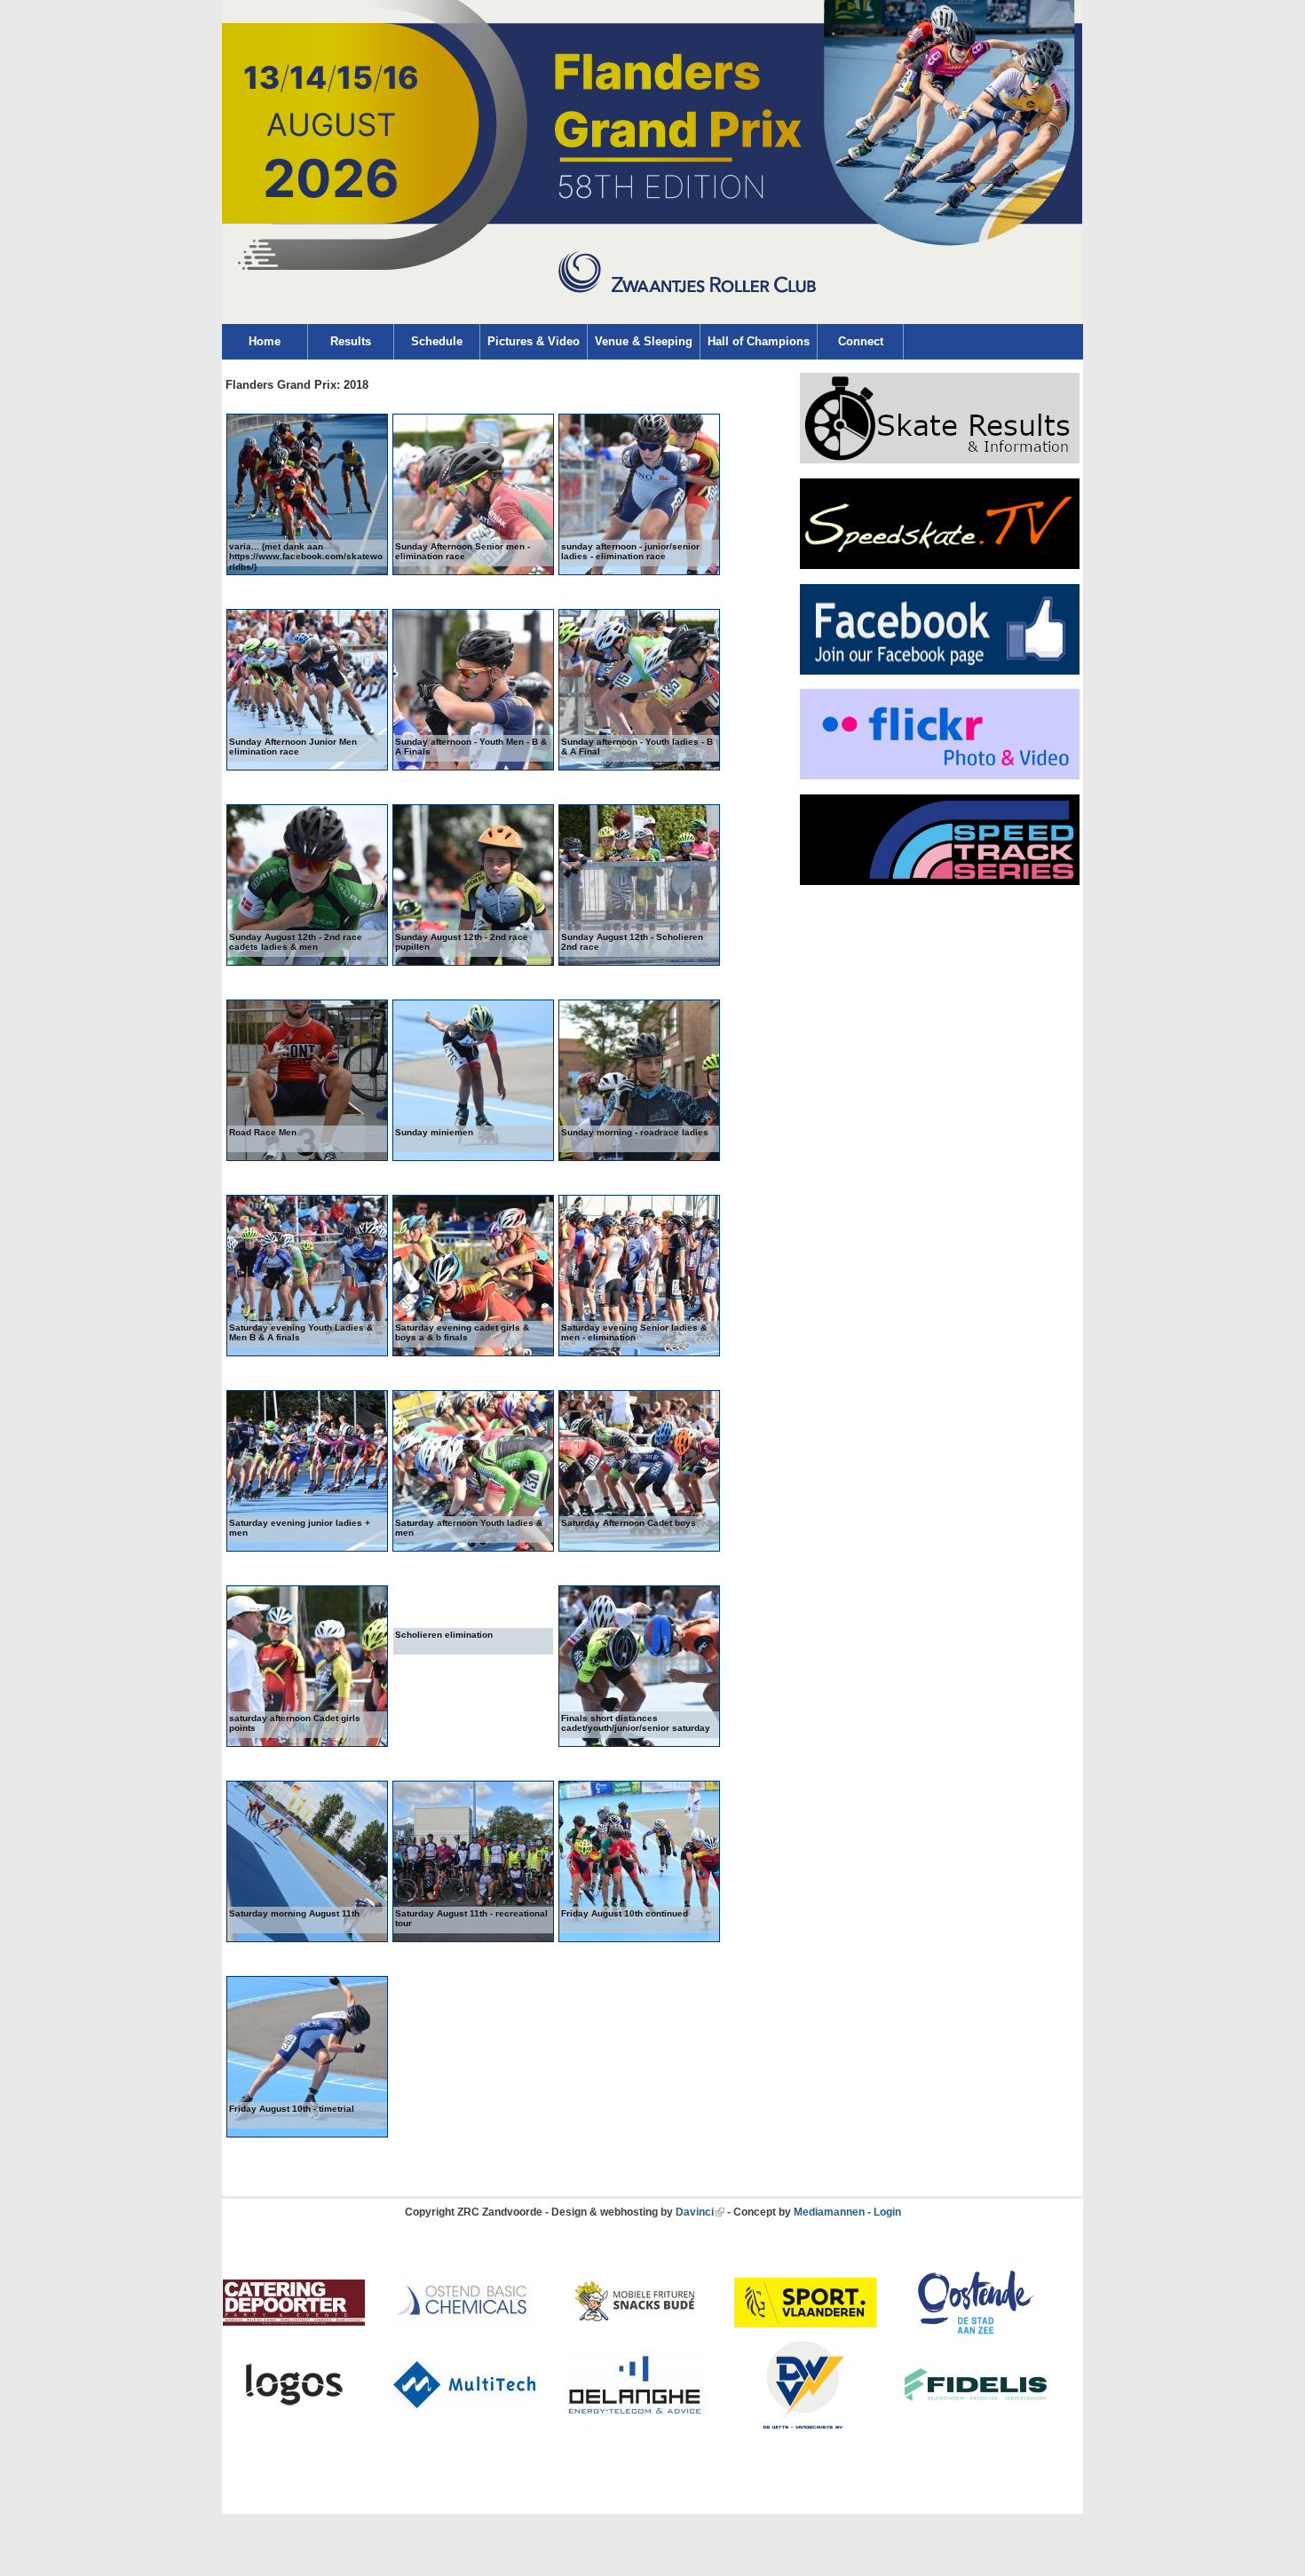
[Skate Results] (940, 460)
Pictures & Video (534, 341)
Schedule (437, 341)
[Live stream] (940, 565)
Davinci (695, 2212)
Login (887, 2212)
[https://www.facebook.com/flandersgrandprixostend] (940, 671)
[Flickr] (940, 776)
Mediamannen (829, 2212)
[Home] (652, 320)
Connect (861, 341)
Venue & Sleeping (644, 341)
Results (351, 341)
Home (265, 341)
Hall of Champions (759, 341)
